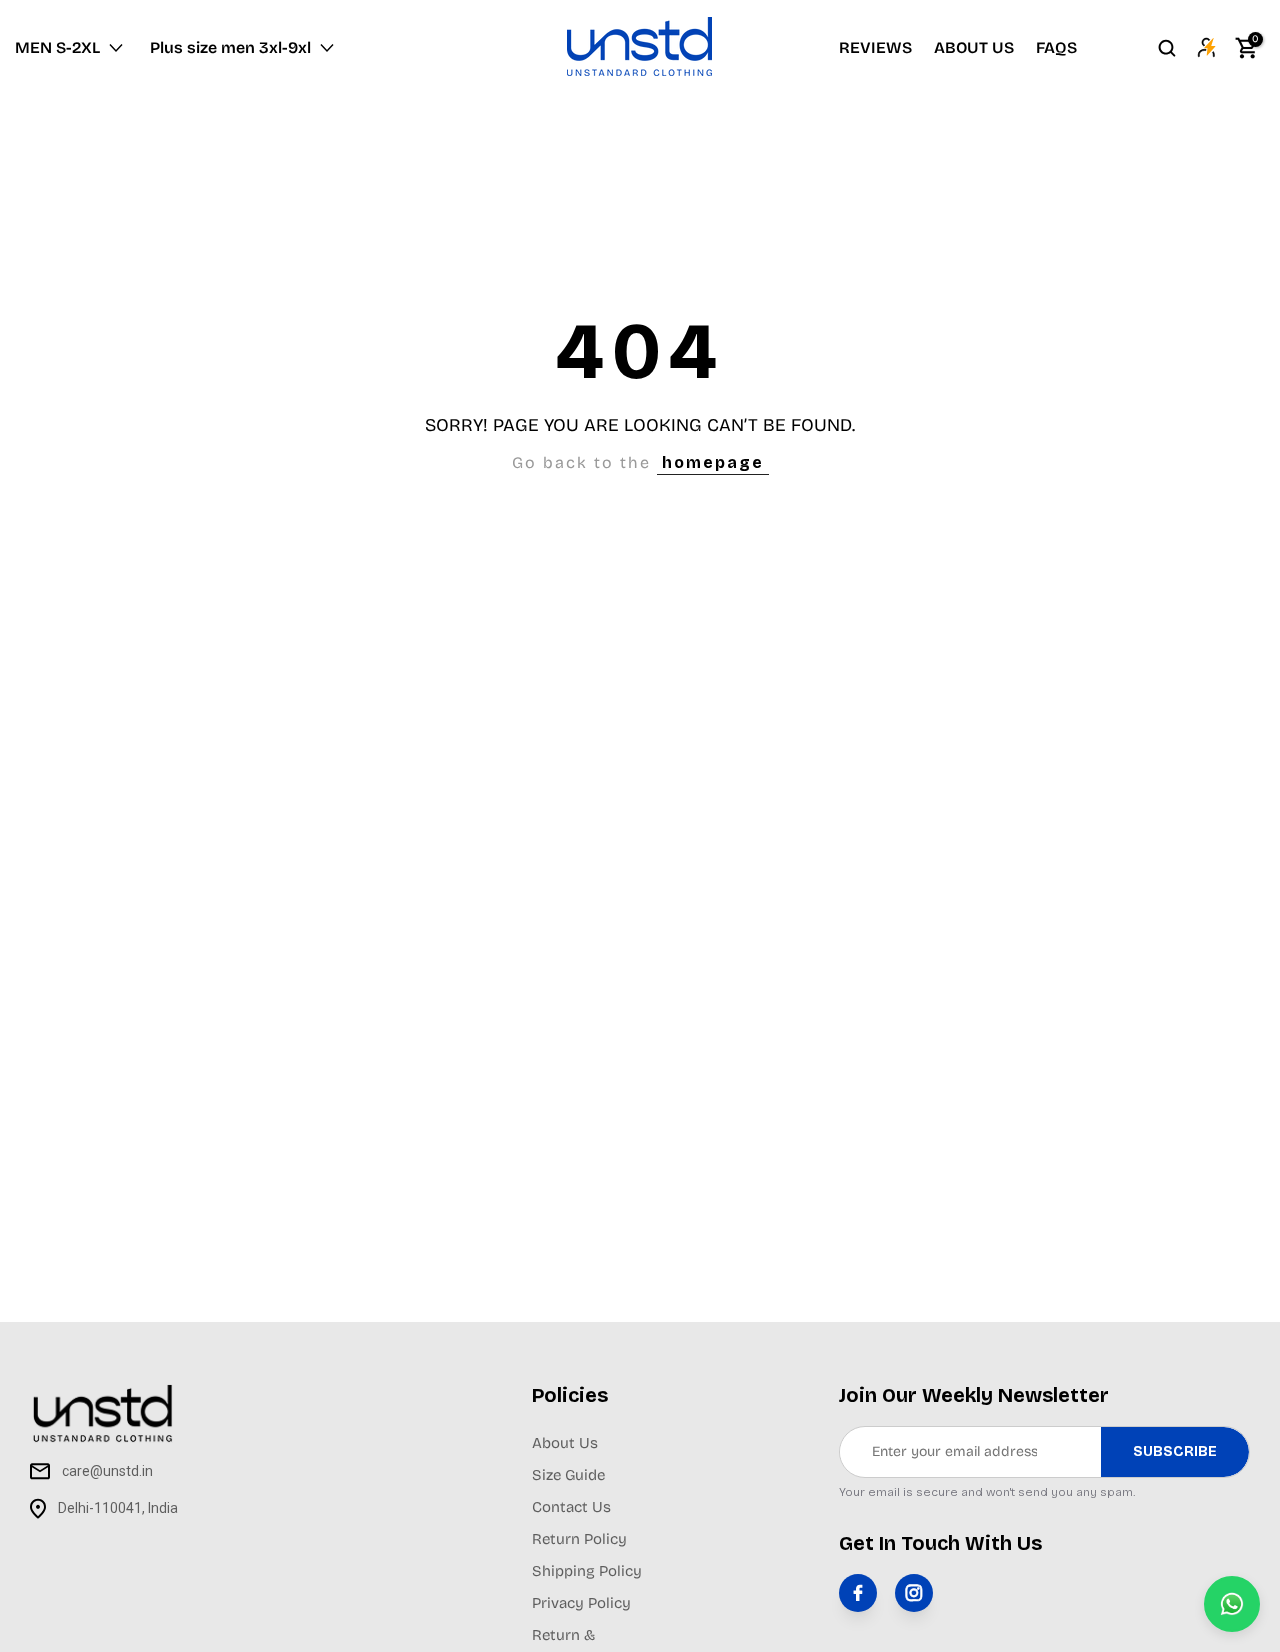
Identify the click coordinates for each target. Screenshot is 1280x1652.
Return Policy (579, 1539)
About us (974, 47)
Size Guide (568, 1475)
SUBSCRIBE (1175, 1451)
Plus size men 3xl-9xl (230, 47)
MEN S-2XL (57, 47)
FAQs (1056, 47)
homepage (713, 462)
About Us (565, 1443)
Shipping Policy (587, 1571)
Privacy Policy (581, 1603)
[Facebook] (858, 1593)
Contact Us (571, 1507)
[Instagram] (914, 1593)
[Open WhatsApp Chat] (1232, 1604)
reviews (875, 47)
